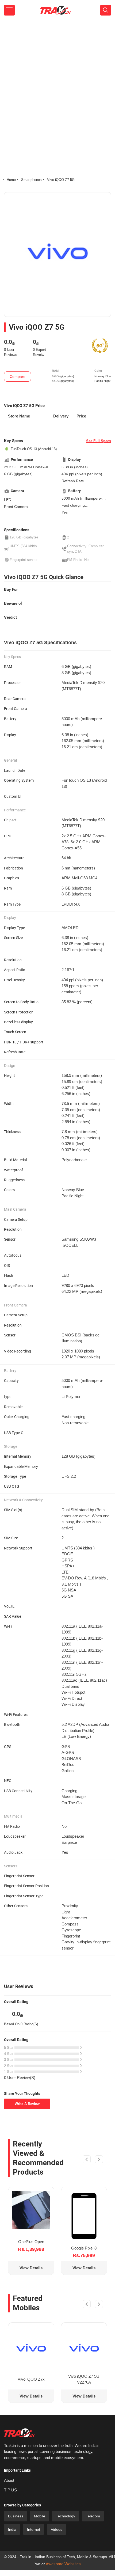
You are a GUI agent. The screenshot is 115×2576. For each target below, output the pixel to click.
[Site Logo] (55, 10)
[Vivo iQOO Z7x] (31, 2348)
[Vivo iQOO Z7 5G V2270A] (84, 2348)
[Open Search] (106, 10)
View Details (31, 2268)
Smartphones (31, 180)
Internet (34, 2529)
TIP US (10, 2490)
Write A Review (27, 2104)
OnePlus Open (31, 2242)
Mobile (40, 2516)
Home (11, 180)
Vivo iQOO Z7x (31, 2379)
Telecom (93, 2516)
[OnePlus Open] (31, 2210)
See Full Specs (99, 441)
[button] (87, 2160)
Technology (66, 2516)
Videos (57, 2529)
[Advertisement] (57, 80)
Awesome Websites (63, 2564)
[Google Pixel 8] (84, 2216)
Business (16, 2516)
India (12, 2529)
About (9, 2480)
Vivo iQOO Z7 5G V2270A (84, 2379)
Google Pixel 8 (84, 2248)
